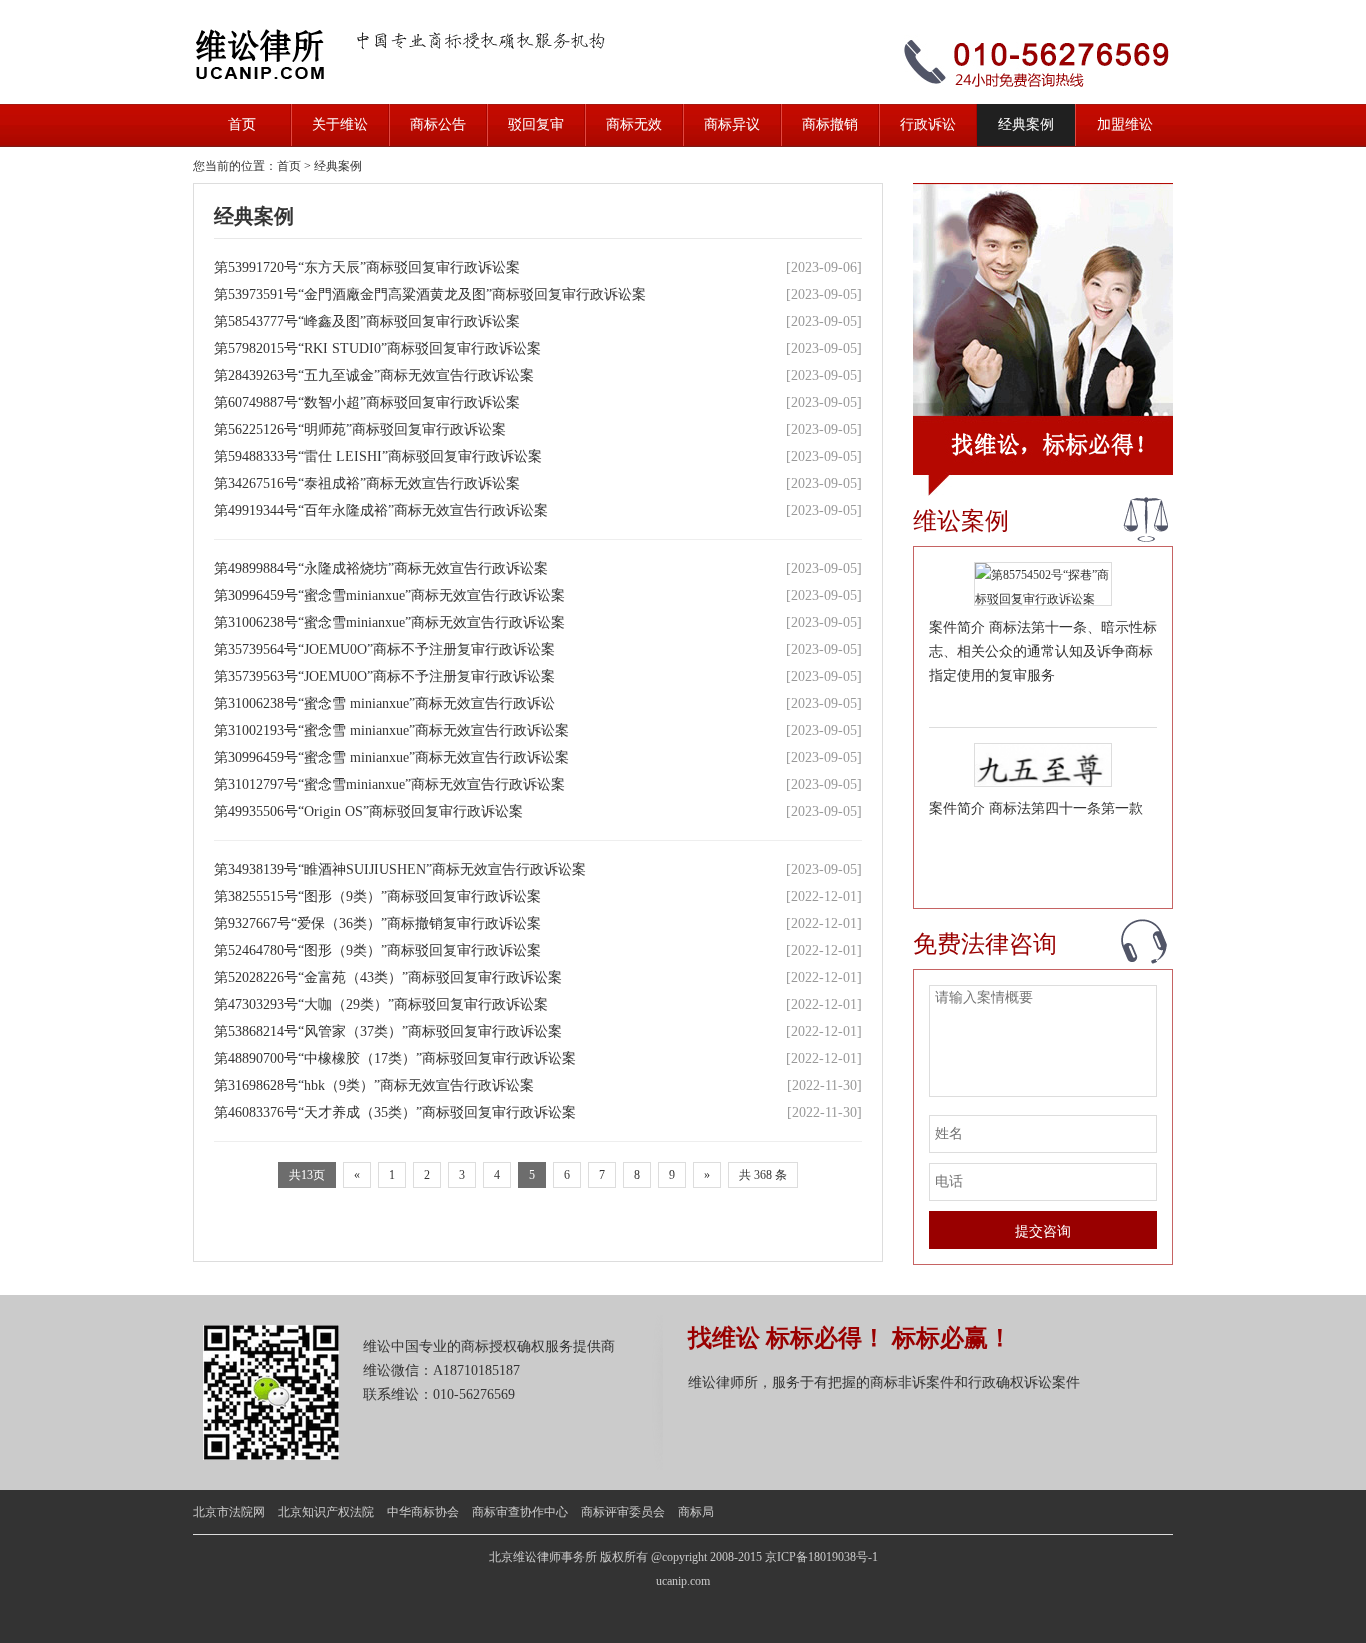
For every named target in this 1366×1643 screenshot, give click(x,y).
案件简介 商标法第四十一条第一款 (1036, 808)
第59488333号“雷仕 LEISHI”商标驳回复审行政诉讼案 (380, 456)
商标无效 (634, 124)
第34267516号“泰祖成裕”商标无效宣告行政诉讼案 (369, 483)
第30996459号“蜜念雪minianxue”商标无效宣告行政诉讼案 (391, 595)
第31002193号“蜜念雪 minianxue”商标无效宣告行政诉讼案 (393, 730)
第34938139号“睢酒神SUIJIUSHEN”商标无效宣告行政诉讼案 (402, 869)
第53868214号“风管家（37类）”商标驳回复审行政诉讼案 (390, 1031)
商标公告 (438, 124)
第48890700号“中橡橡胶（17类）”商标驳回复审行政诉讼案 (397, 1058)
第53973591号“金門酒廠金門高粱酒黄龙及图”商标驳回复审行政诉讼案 (432, 294)
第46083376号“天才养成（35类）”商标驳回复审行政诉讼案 (397, 1112)
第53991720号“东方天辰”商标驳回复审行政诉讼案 (369, 267)
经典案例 (1026, 124)
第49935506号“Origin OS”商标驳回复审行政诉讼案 (370, 811)
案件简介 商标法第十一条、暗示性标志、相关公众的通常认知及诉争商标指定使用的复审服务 (1043, 651)
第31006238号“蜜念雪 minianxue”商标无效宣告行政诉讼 (386, 703)
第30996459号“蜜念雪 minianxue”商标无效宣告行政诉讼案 (393, 757)
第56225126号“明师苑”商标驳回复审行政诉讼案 (362, 429)
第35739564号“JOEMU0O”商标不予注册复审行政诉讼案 (386, 649)
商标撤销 (830, 124)
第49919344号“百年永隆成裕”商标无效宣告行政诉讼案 (383, 510)
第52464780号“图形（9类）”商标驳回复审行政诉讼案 (379, 950)
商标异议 (732, 124)
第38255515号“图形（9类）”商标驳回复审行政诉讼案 (379, 896)
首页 (242, 124)
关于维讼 (340, 124)
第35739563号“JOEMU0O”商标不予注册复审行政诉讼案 (386, 676)
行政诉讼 (928, 124)
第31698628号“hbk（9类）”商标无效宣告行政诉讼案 (376, 1085)
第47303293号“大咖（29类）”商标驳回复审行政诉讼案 (383, 1004)
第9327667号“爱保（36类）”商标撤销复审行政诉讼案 (379, 923)
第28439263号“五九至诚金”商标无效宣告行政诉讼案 (376, 375)
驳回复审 (536, 124)
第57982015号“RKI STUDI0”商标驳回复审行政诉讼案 (379, 348)
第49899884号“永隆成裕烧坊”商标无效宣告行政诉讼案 (383, 568)
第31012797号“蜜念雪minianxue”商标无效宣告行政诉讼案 (391, 784)
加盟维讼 (1125, 124)
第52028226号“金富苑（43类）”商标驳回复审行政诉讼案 (390, 977)
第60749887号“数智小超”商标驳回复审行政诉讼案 (369, 402)
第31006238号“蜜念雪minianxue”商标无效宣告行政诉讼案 (391, 622)
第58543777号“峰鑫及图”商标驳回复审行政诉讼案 (369, 321)
